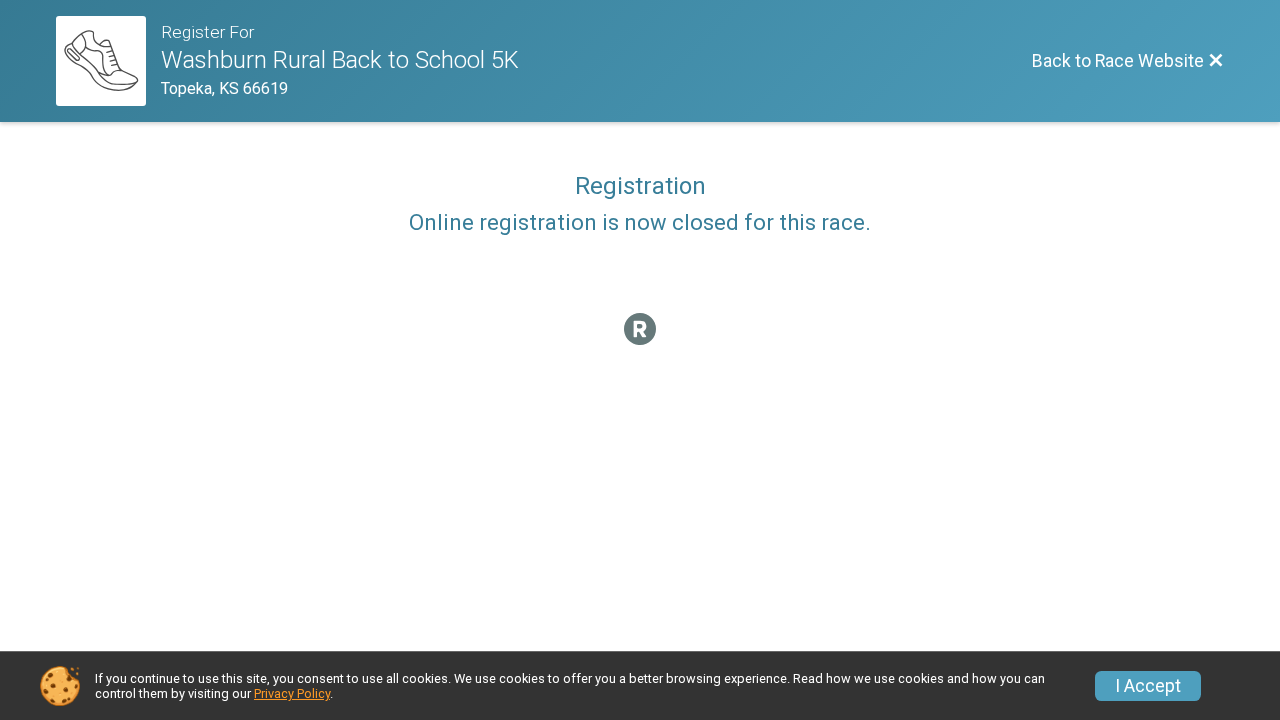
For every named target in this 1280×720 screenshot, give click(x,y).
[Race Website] (108, 61)
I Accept (1148, 686)
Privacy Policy (292, 693)
